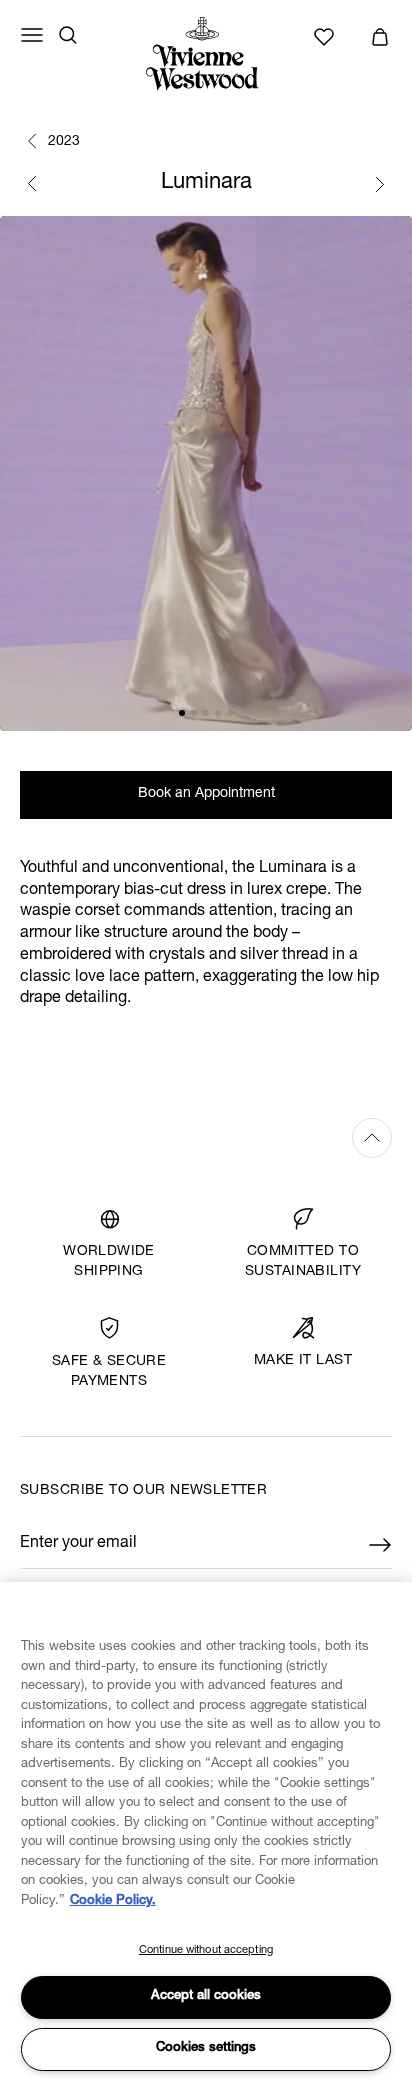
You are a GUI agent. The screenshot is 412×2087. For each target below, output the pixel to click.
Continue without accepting (206, 1950)
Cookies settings (206, 2048)
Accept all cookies (206, 1996)
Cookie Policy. (113, 1901)
